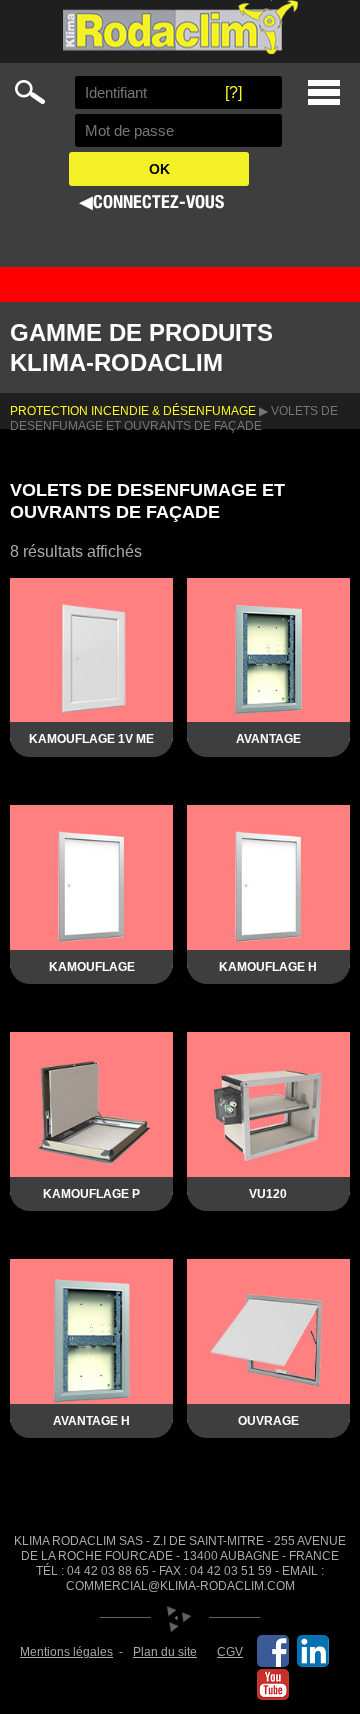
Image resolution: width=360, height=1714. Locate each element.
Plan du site (165, 1652)
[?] (233, 92)
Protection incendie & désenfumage (133, 411)
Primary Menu (324, 92)
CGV (230, 1652)
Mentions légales (66, 1652)
